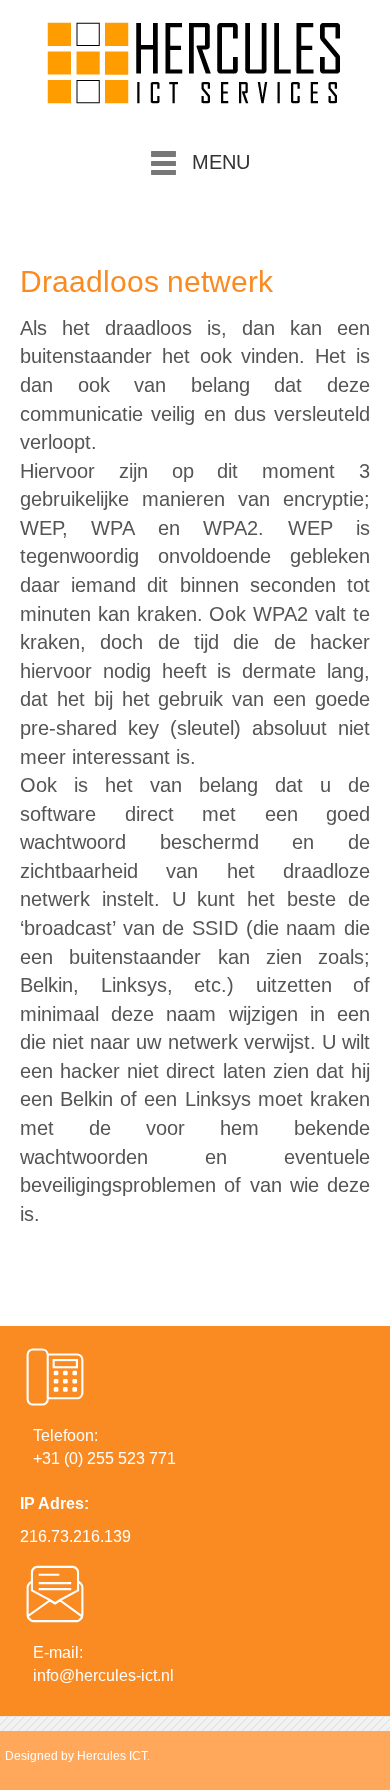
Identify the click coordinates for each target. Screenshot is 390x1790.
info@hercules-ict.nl (103, 1675)
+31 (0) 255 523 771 (104, 1458)
